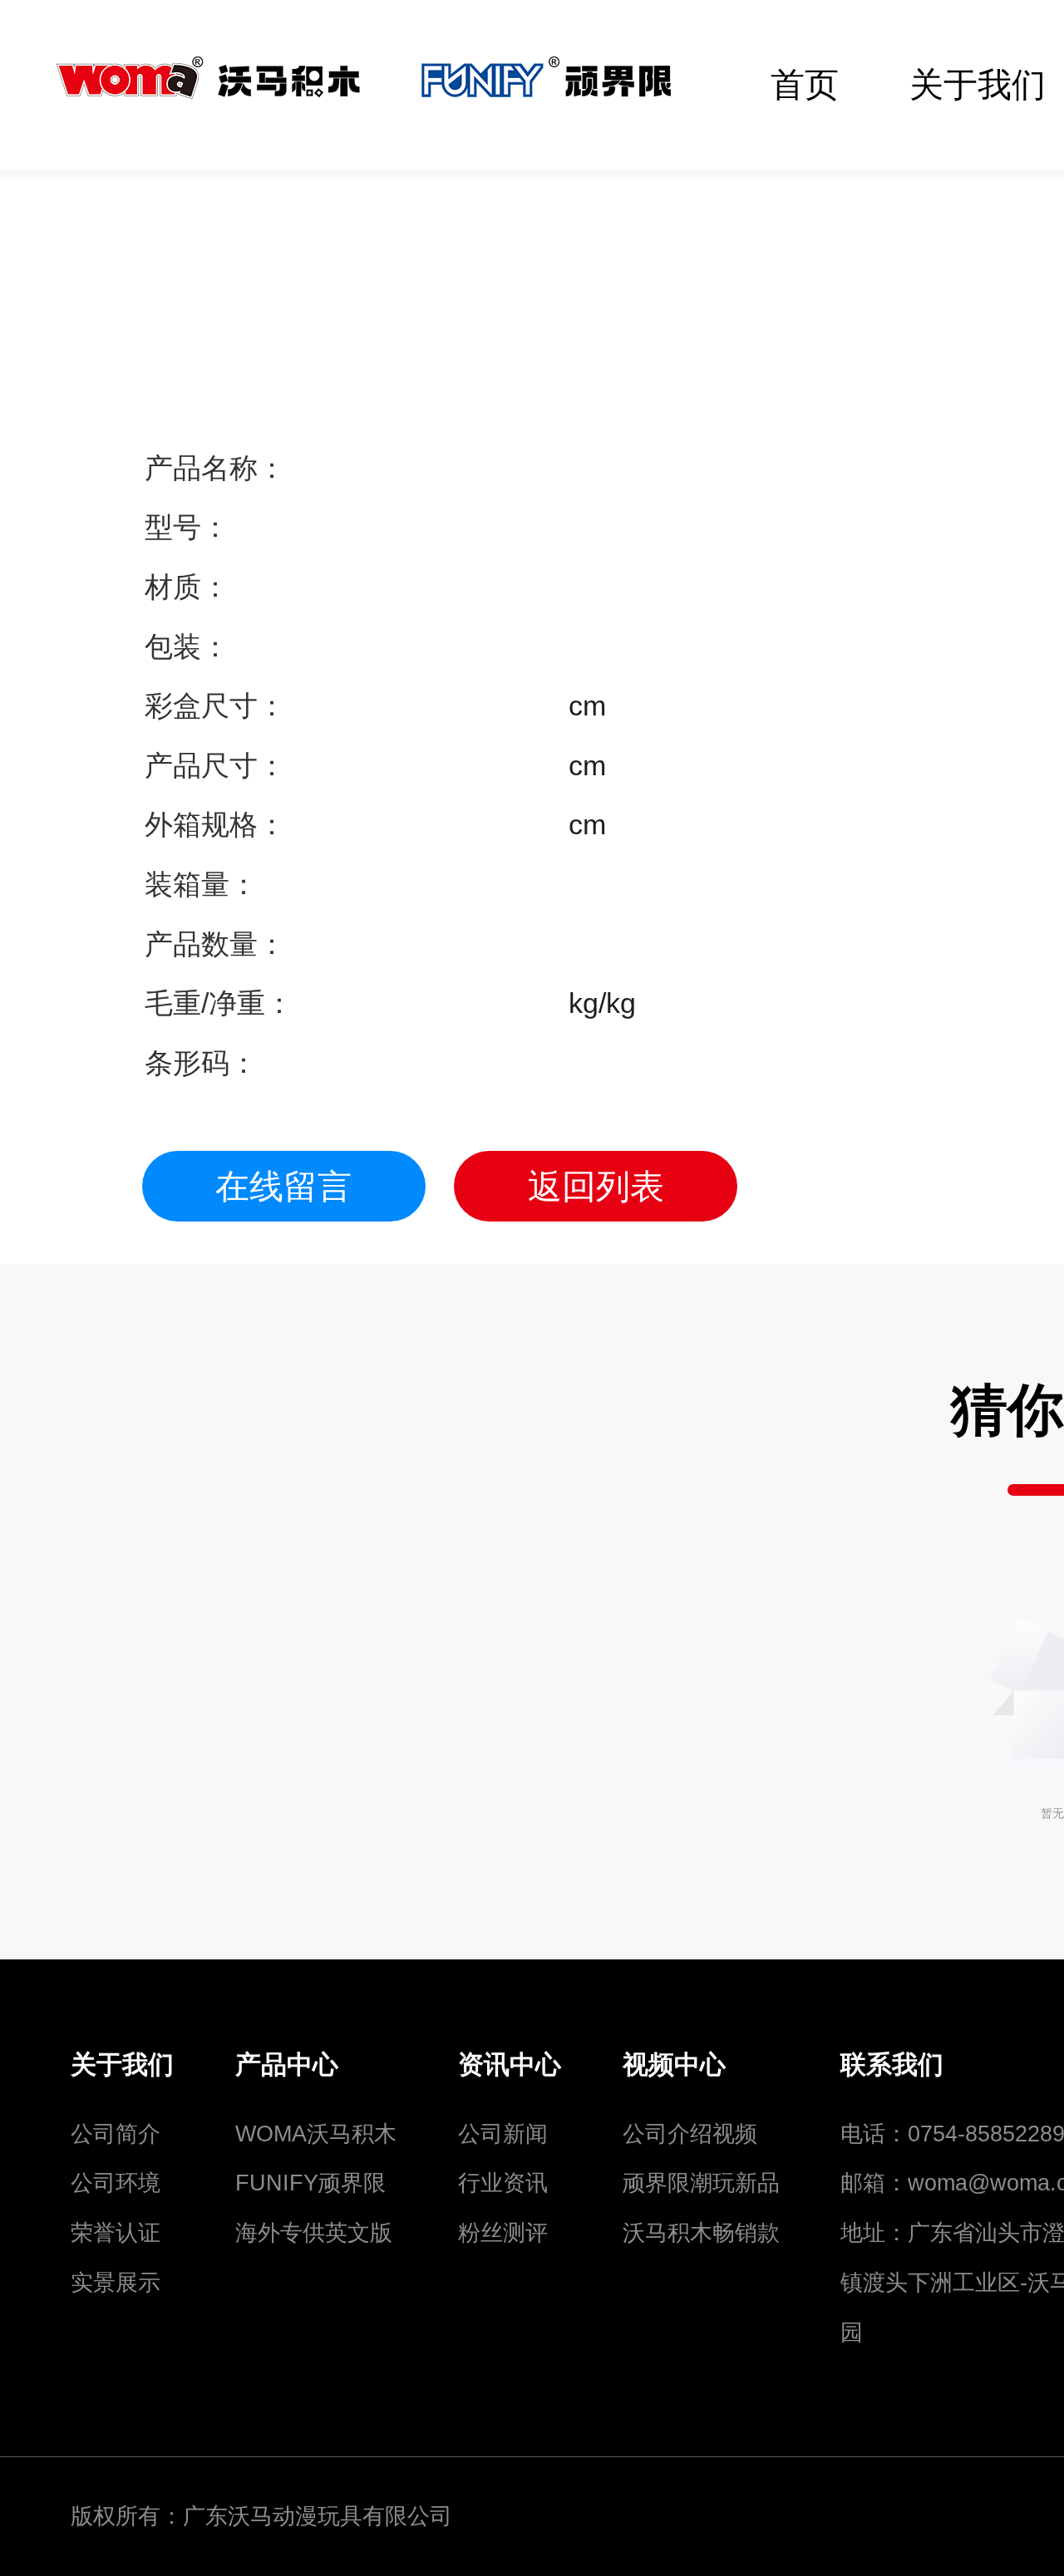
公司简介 (116, 2134)
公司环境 (116, 2183)
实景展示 (116, 2282)
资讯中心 (510, 2065)
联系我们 (892, 2065)
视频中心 (674, 2065)
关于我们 (122, 2065)
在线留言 (283, 1187)
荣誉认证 (116, 2232)
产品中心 (287, 2065)
